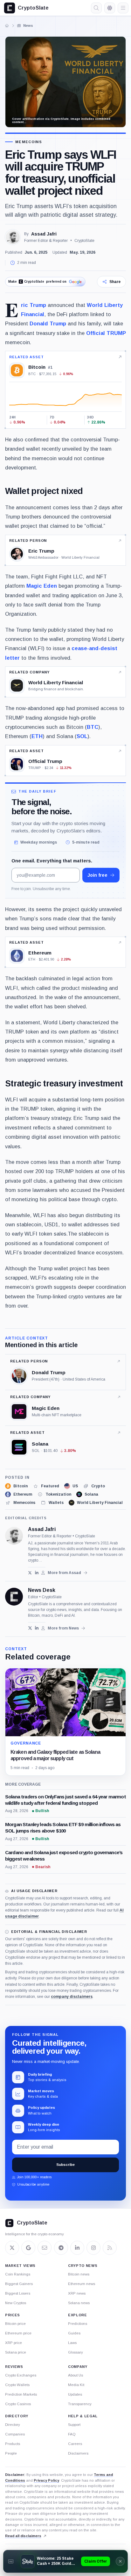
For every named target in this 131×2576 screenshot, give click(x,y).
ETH (37, 736)
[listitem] (16, 1486)
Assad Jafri (44, 234)
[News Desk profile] (14, 1597)
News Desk (42, 1590)
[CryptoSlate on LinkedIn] (77, 2248)
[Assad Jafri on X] (30, 1573)
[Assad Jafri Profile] (13, 237)
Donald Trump (48, 323)
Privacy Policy (46, 2480)
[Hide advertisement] (120, 2561)
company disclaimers (72, 1997)
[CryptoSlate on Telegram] (61, 2248)
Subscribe (65, 2165)
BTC (93, 727)
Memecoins (29, 142)
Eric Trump (34, 305)
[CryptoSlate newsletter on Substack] (45, 2248)
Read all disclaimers (23, 2536)
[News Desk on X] (30, 1628)
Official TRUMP (106, 333)
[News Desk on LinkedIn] (37, 1628)
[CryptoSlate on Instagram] (93, 2248)
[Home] (7, 25)
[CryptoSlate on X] (12, 2248)
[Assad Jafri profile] (14, 1536)
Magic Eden (42, 586)
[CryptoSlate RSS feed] (110, 2248)
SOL (82, 736)
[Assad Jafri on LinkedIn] (37, 1573)
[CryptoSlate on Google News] (28, 2248)
